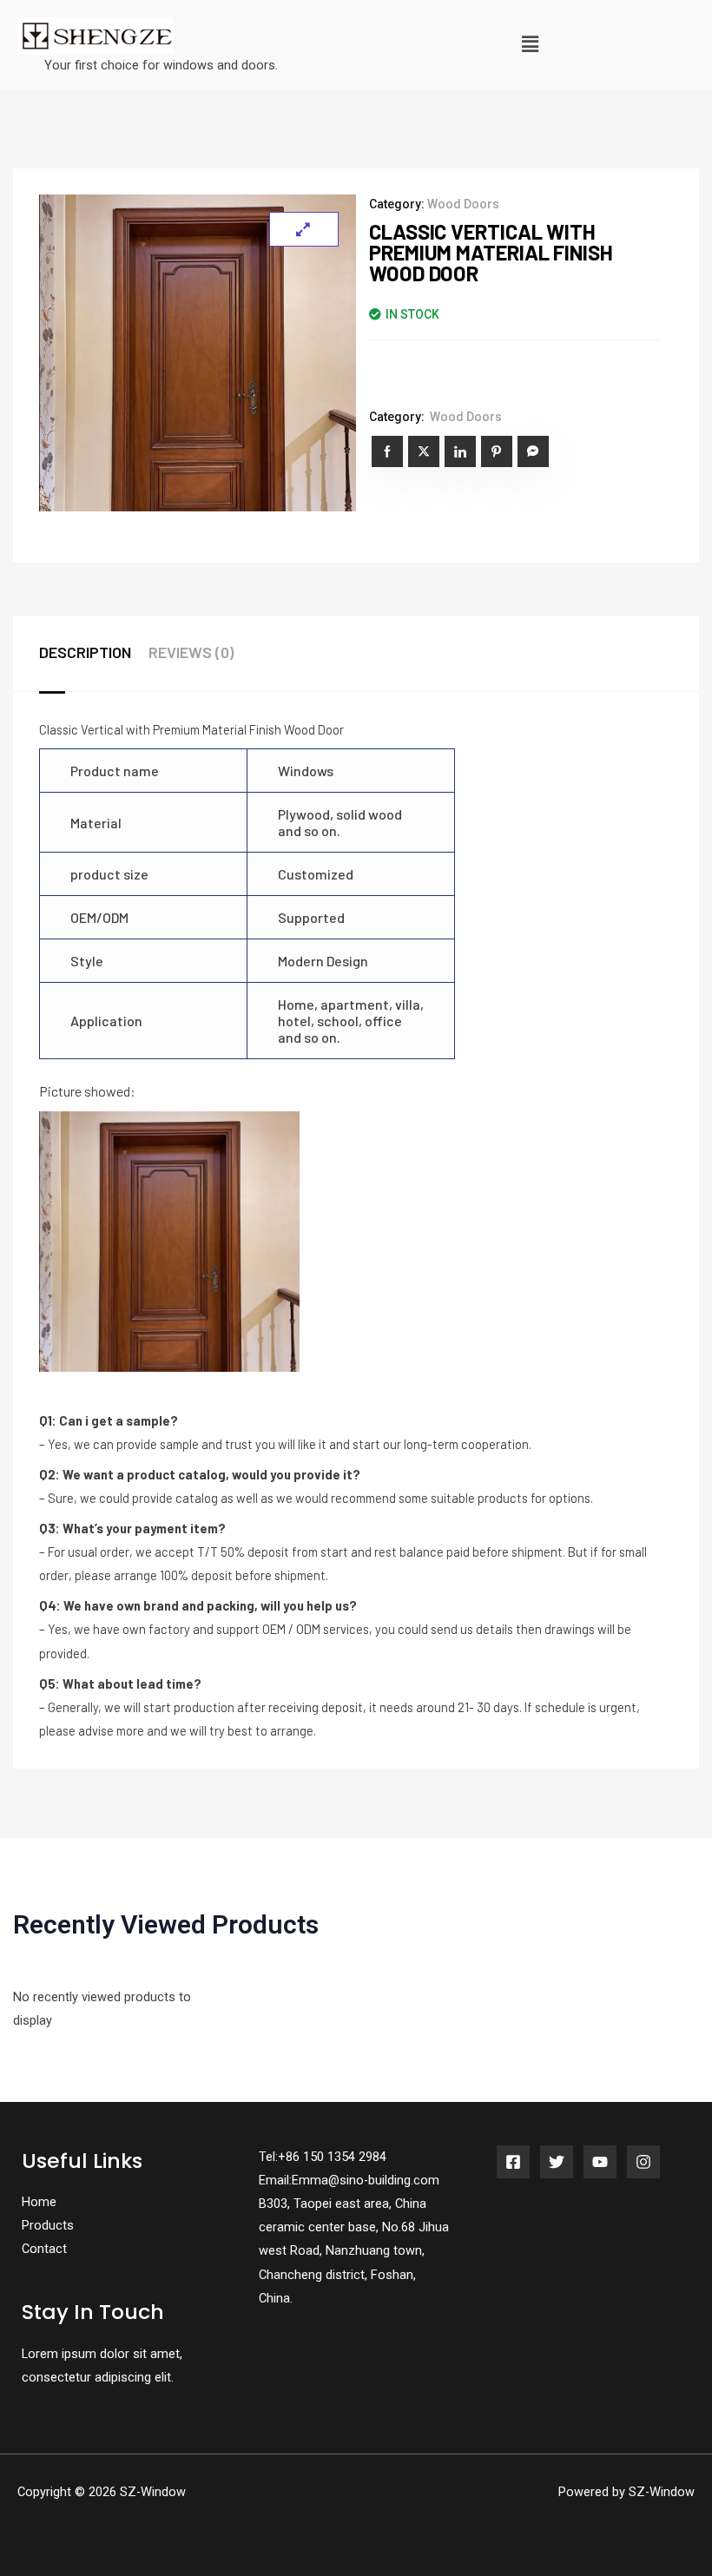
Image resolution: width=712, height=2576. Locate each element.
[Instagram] (643, 2162)
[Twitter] (557, 2162)
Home (39, 2202)
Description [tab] (85, 652)
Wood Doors (463, 204)
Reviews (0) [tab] (191, 652)
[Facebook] (513, 2162)
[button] (530, 45)
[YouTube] (600, 2162)
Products (48, 2225)
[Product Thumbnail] (304, 229)
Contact (44, 2249)
